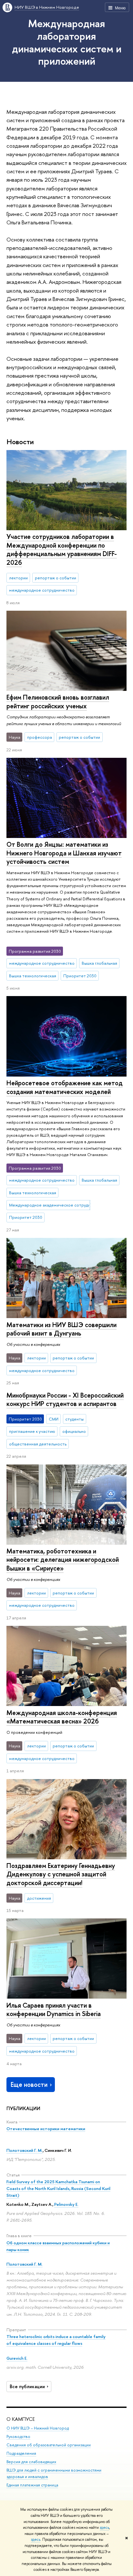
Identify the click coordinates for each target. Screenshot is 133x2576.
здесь (104, 2528)
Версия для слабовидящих (31, 2462)
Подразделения (21, 2453)
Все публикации (27, 2387)
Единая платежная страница (32, 2485)
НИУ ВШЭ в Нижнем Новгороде (47, 7)
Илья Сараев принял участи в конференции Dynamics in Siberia (54, 2010)
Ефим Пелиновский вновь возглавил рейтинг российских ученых (58, 702)
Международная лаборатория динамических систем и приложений (67, 42)
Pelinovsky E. (66, 2204)
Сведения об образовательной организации (49, 2445)
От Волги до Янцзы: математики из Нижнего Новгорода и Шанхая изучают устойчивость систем (64, 853)
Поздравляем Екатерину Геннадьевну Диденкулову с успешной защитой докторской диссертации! (61, 1874)
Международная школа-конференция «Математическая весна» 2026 (62, 1717)
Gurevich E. (17, 2358)
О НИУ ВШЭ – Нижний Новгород (38, 2428)
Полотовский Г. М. (25, 2150)
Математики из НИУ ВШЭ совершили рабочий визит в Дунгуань (61, 1329)
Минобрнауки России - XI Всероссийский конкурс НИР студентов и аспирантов (65, 1400)
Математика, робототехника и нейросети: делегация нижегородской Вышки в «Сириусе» (63, 1560)
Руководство (18, 2436)
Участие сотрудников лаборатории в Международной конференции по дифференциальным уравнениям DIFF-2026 (62, 549)
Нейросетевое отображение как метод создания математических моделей (65, 1087)
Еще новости (29, 2084)
